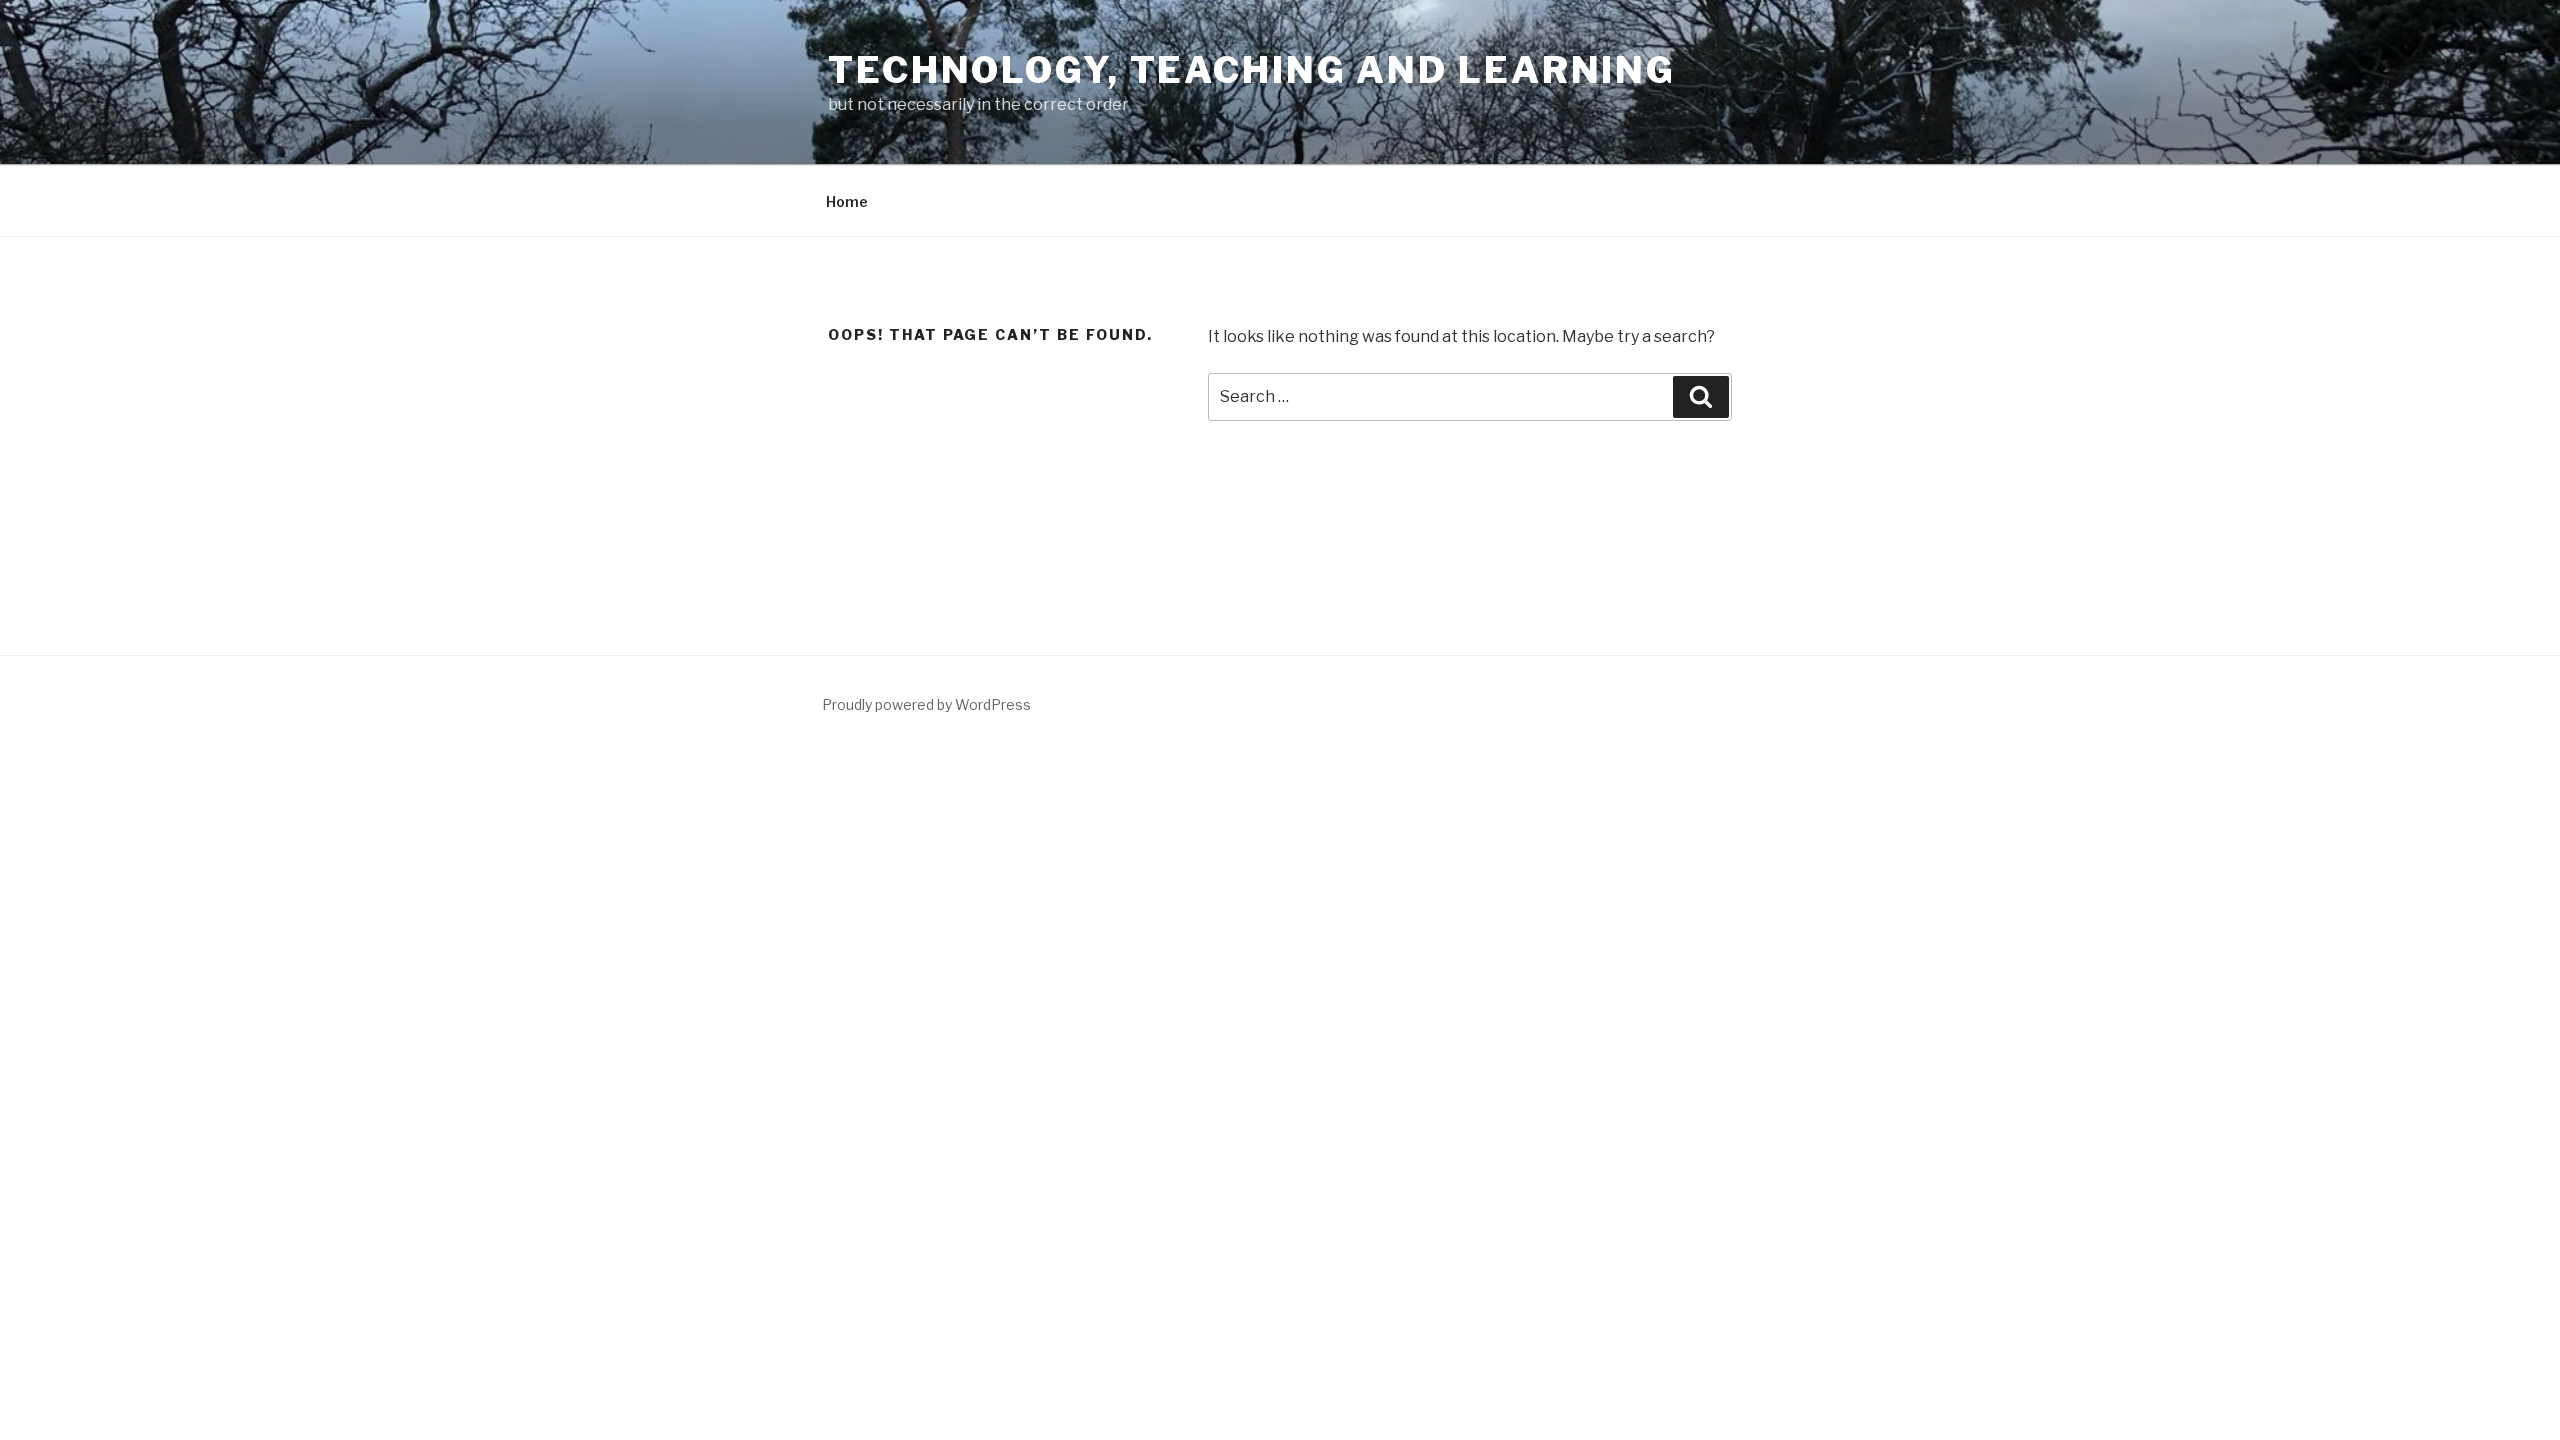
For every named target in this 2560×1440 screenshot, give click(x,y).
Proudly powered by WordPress (926, 704)
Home (847, 201)
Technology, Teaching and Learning (1252, 70)
